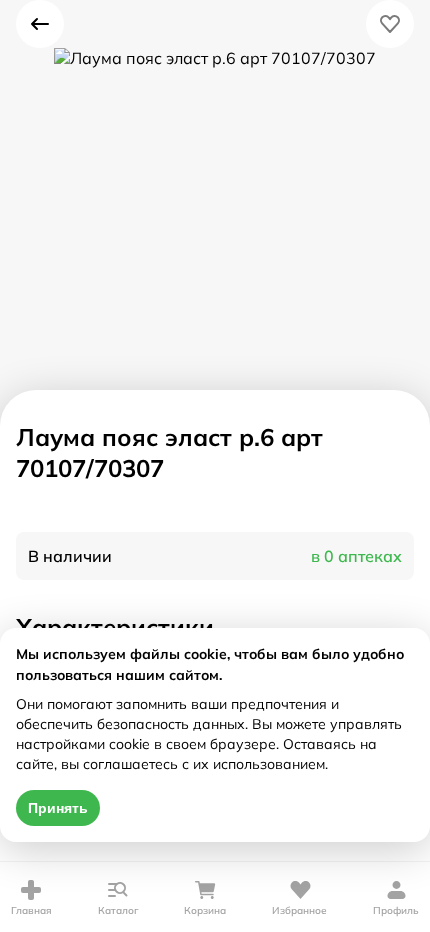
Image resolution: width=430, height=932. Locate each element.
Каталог (118, 910)
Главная (31, 910)
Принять (58, 808)
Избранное (299, 910)
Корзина (205, 910)
